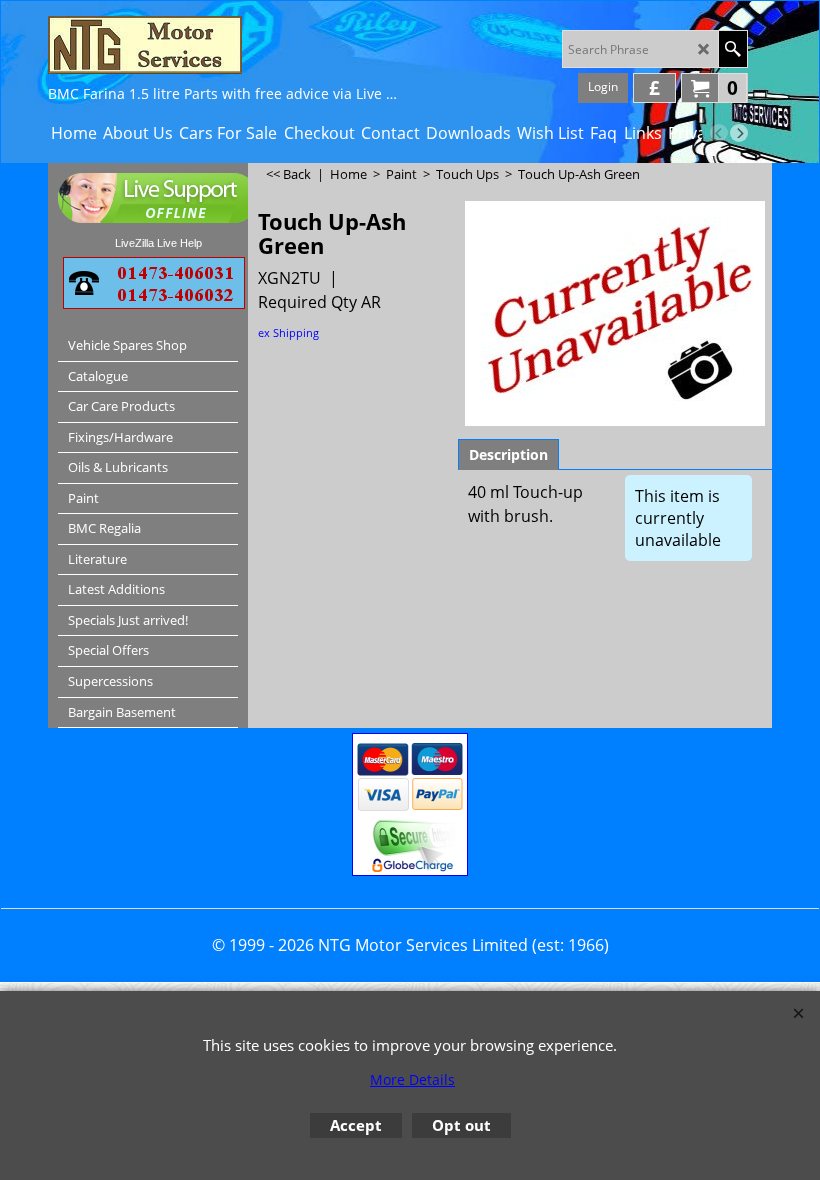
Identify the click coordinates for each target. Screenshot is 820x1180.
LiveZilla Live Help (158, 243)
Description (508, 454)
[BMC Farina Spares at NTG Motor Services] (223, 45)
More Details (412, 1079)
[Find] (732, 49)
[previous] (719, 133)
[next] (739, 133)
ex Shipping (288, 332)
